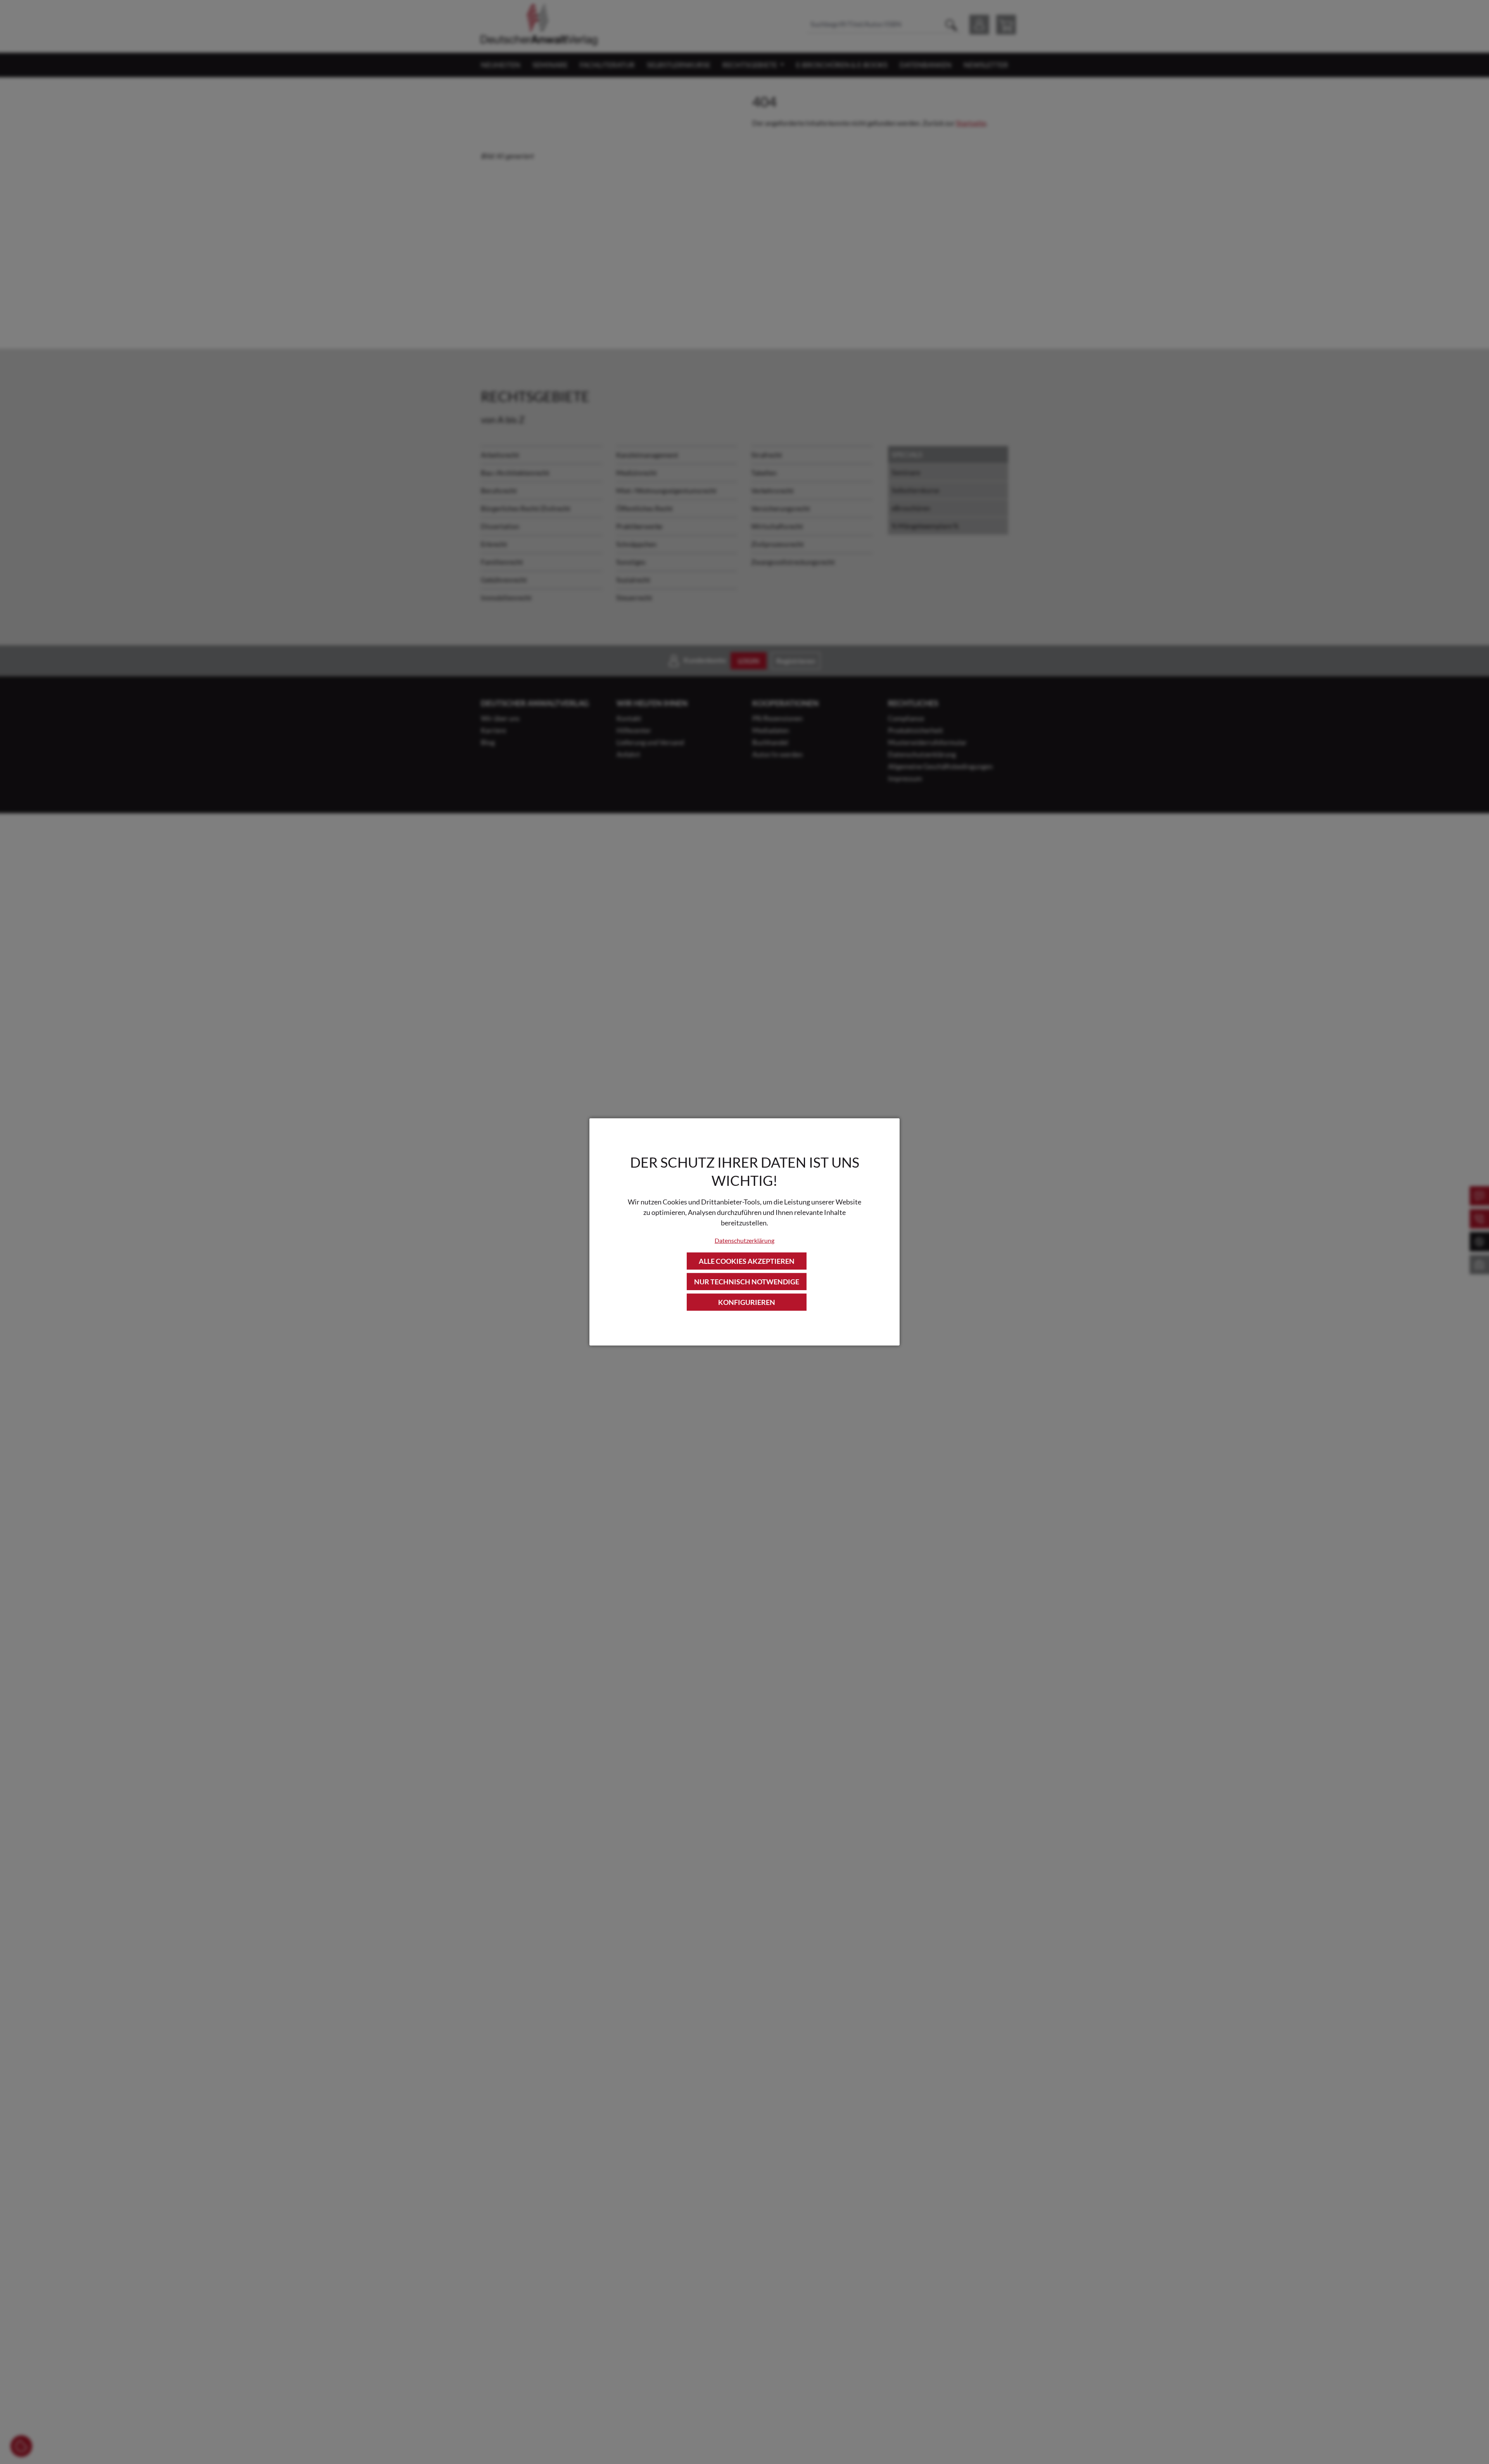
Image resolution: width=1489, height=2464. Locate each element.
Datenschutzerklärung (744, 1240)
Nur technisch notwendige (747, 1282)
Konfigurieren (747, 1302)
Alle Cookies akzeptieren (747, 1261)
